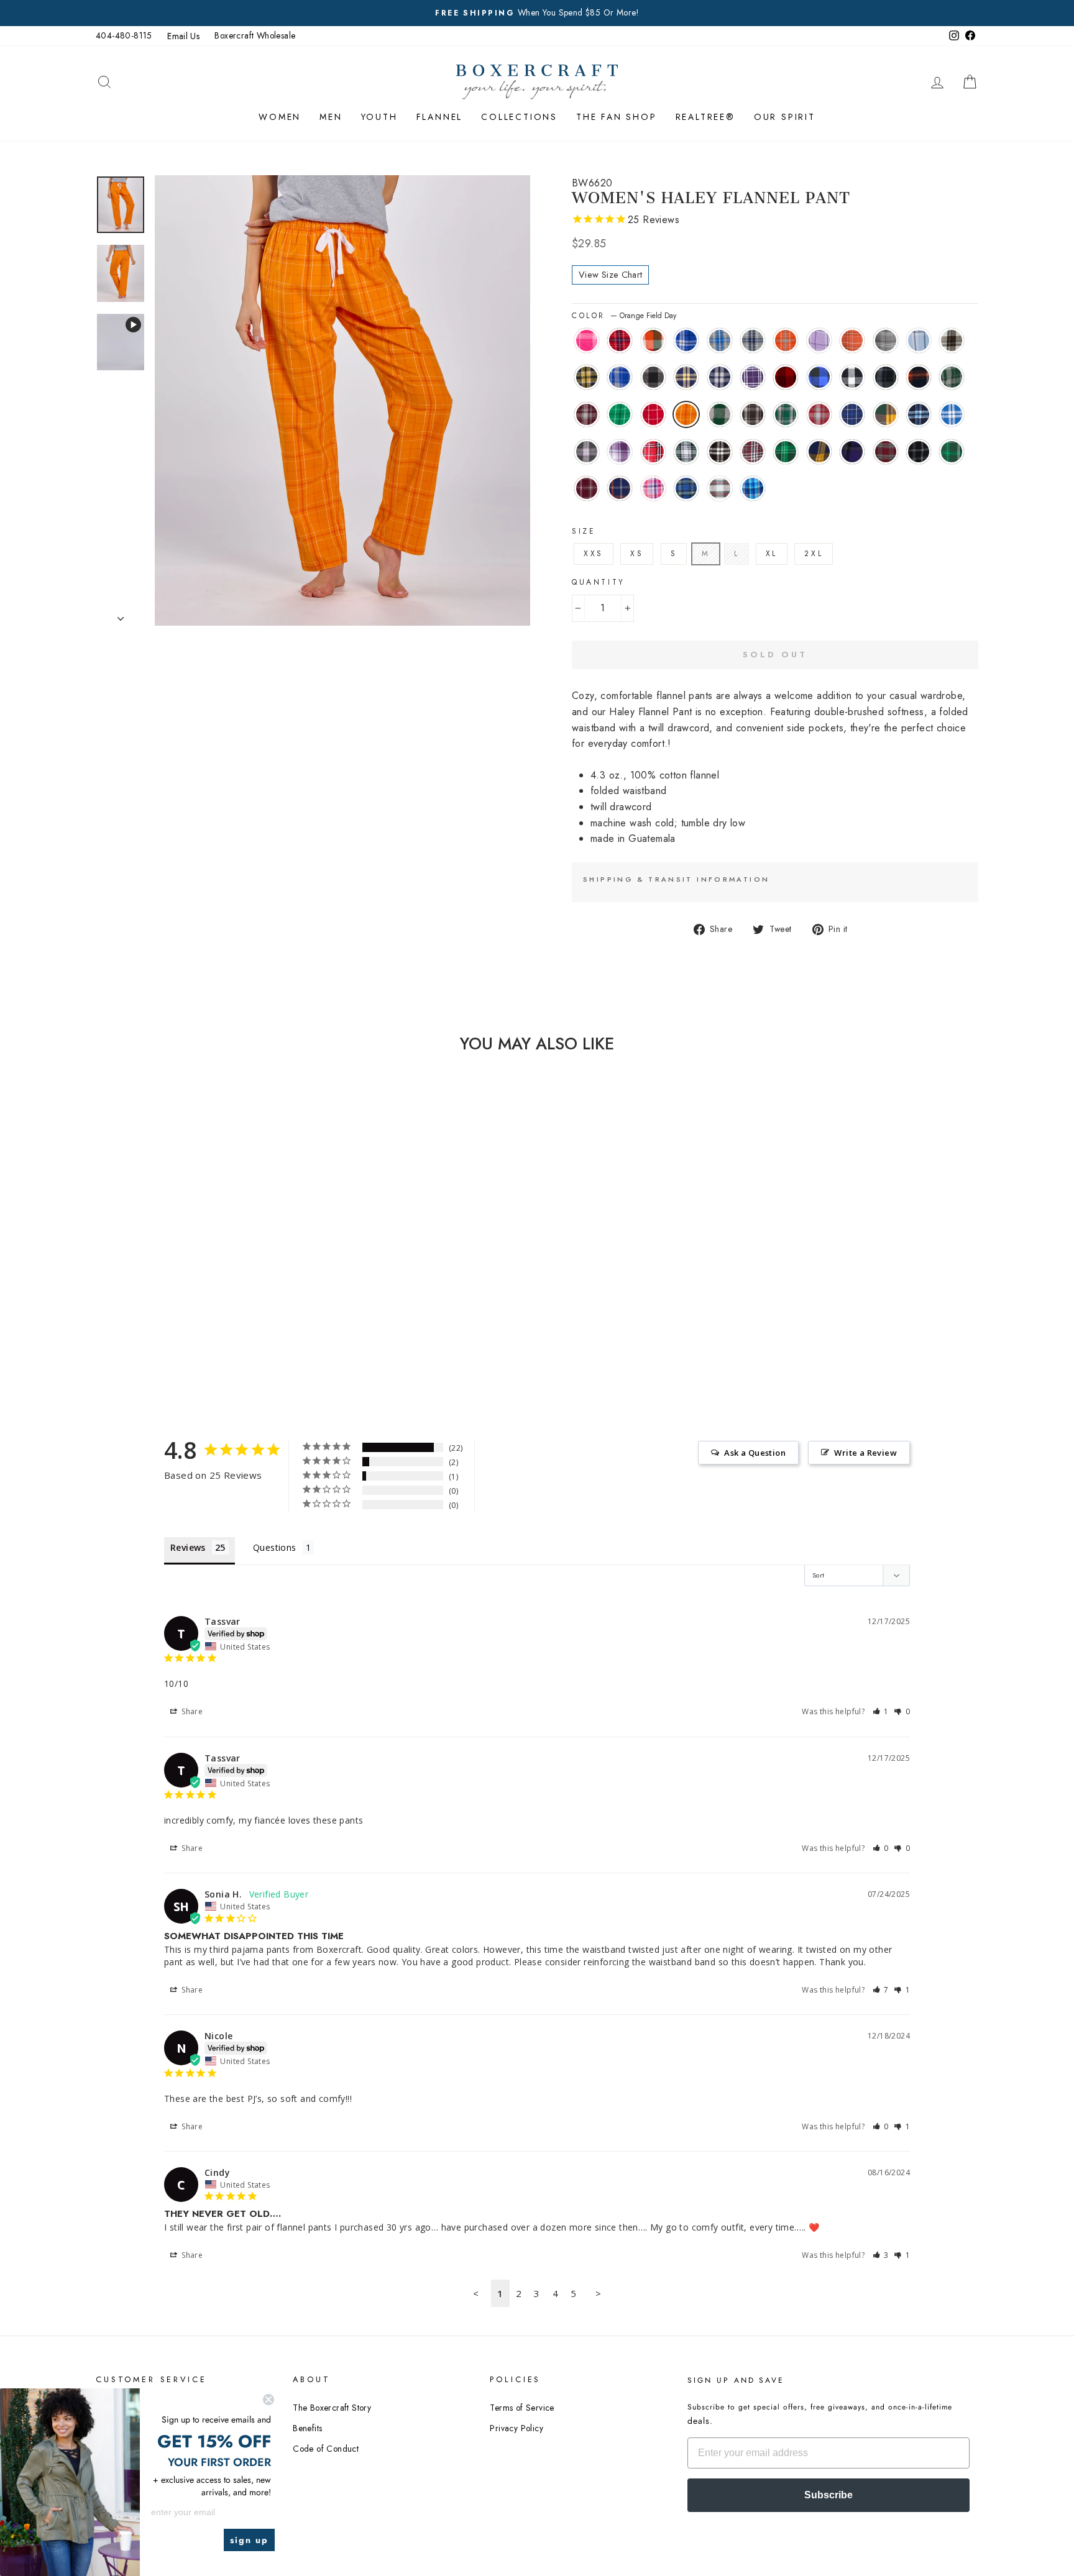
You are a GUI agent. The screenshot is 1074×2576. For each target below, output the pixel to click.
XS (637, 554)
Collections (519, 117)
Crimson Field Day (653, 414)
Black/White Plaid (720, 452)
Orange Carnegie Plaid (852, 340)
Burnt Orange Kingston (786, 340)
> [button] (598, 2293)
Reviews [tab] (188, 1547)
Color (624, 316)
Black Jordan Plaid (886, 377)
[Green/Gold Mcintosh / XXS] (195, 1324)
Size (584, 531)
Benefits (307, 2428)
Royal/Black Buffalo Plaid (819, 377)
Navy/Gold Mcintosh (819, 452)
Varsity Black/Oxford (919, 452)
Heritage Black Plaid (753, 414)
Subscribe (828, 2495)
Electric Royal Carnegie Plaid (686, 340)
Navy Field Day (852, 414)
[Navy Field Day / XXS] (179, 1324)
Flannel (440, 117)
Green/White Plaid (686, 452)
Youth (379, 117)
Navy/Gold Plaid (686, 377)
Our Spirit (785, 117)
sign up (249, 2540)
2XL (814, 554)
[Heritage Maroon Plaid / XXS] (128, 1309)
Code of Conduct (326, 2449)
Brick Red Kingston (620, 340)
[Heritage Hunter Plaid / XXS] (229, 1309)
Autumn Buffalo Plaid (653, 340)
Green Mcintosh (786, 452)
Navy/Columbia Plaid (919, 414)
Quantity (599, 582)
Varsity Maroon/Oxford (587, 488)
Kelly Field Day (620, 414)
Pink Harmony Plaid (653, 488)
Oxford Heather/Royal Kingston (720, 340)
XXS (594, 554)
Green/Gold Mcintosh (886, 414)
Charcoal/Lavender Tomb (587, 452)
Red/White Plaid (653, 452)
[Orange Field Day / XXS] (179, 1309)
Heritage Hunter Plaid (786, 414)
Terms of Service (522, 2408)
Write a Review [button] (865, 1453)
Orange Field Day (686, 414)
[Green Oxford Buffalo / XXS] (195, 1309)
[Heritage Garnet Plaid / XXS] (246, 1309)
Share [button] (191, 1711)
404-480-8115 (124, 35)
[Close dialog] (268, 2400)
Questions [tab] (275, 1547)
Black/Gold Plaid (587, 377)
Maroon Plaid (753, 452)
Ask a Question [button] (755, 1453)
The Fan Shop (617, 117)
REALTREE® (705, 117)
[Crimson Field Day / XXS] (162, 1309)
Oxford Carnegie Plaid (886, 340)
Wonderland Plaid (720, 488)
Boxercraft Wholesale (255, 35)
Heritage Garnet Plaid (819, 414)
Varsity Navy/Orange (620, 488)
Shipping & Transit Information (676, 879)
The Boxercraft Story (332, 2408)
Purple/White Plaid (753, 377)
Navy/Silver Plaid (720, 377)
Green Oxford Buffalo (720, 414)
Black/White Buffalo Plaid (852, 377)
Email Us (183, 36)
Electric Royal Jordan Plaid (620, 377)
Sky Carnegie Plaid (919, 340)
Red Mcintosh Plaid (886, 452)
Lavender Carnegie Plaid (819, 340)
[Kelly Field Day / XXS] (145, 1309)
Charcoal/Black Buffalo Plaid (653, 377)
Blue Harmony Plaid (753, 488)
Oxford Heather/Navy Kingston (753, 340)
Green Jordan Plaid (952, 377)
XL (772, 554)
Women (280, 117)
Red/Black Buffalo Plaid (786, 377)
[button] (881, 1711)
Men (331, 117)
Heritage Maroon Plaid (587, 414)
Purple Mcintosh (852, 452)
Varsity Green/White (952, 452)
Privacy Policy (516, 2428)
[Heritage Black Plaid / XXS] (212, 1309)
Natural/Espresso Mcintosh (952, 340)
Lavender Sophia (620, 452)
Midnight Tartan (686, 488)
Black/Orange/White (919, 377)
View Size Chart (610, 275)
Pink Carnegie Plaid (587, 340)
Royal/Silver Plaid (952, 414)
